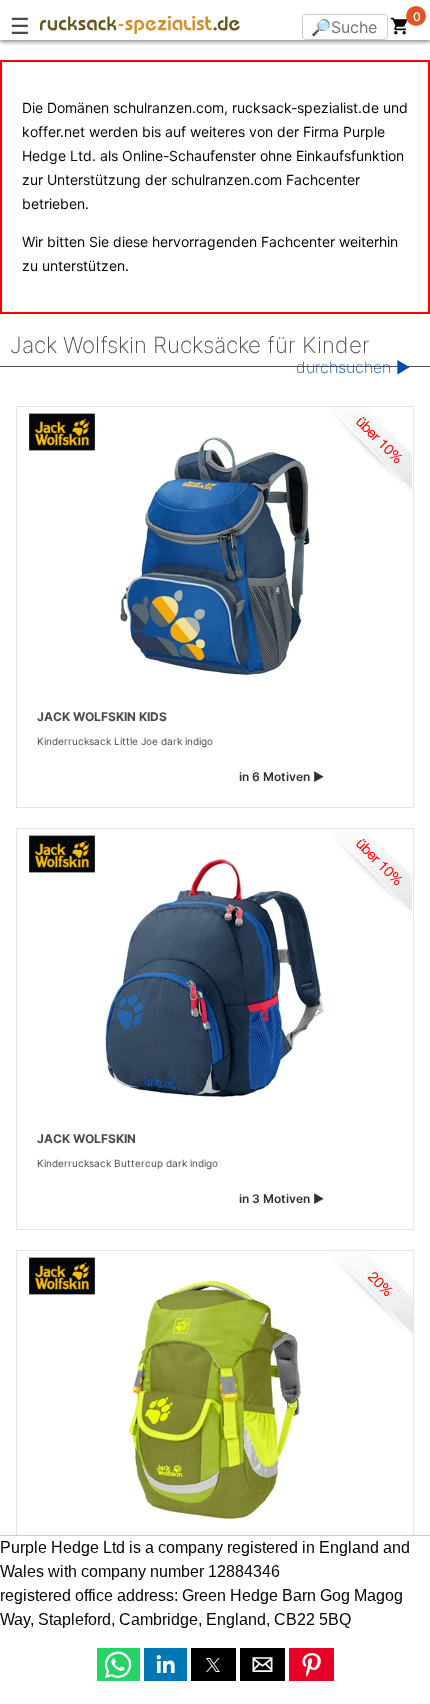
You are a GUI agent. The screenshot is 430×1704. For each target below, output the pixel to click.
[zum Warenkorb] (400, 30)
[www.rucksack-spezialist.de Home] (140, 28)
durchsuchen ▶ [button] (353, 367)
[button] (118, 1664)
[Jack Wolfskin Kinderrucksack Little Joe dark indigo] (215, 556)
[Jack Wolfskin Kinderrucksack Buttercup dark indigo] (215, 978)
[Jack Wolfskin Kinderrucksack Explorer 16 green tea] (215, 1400)
